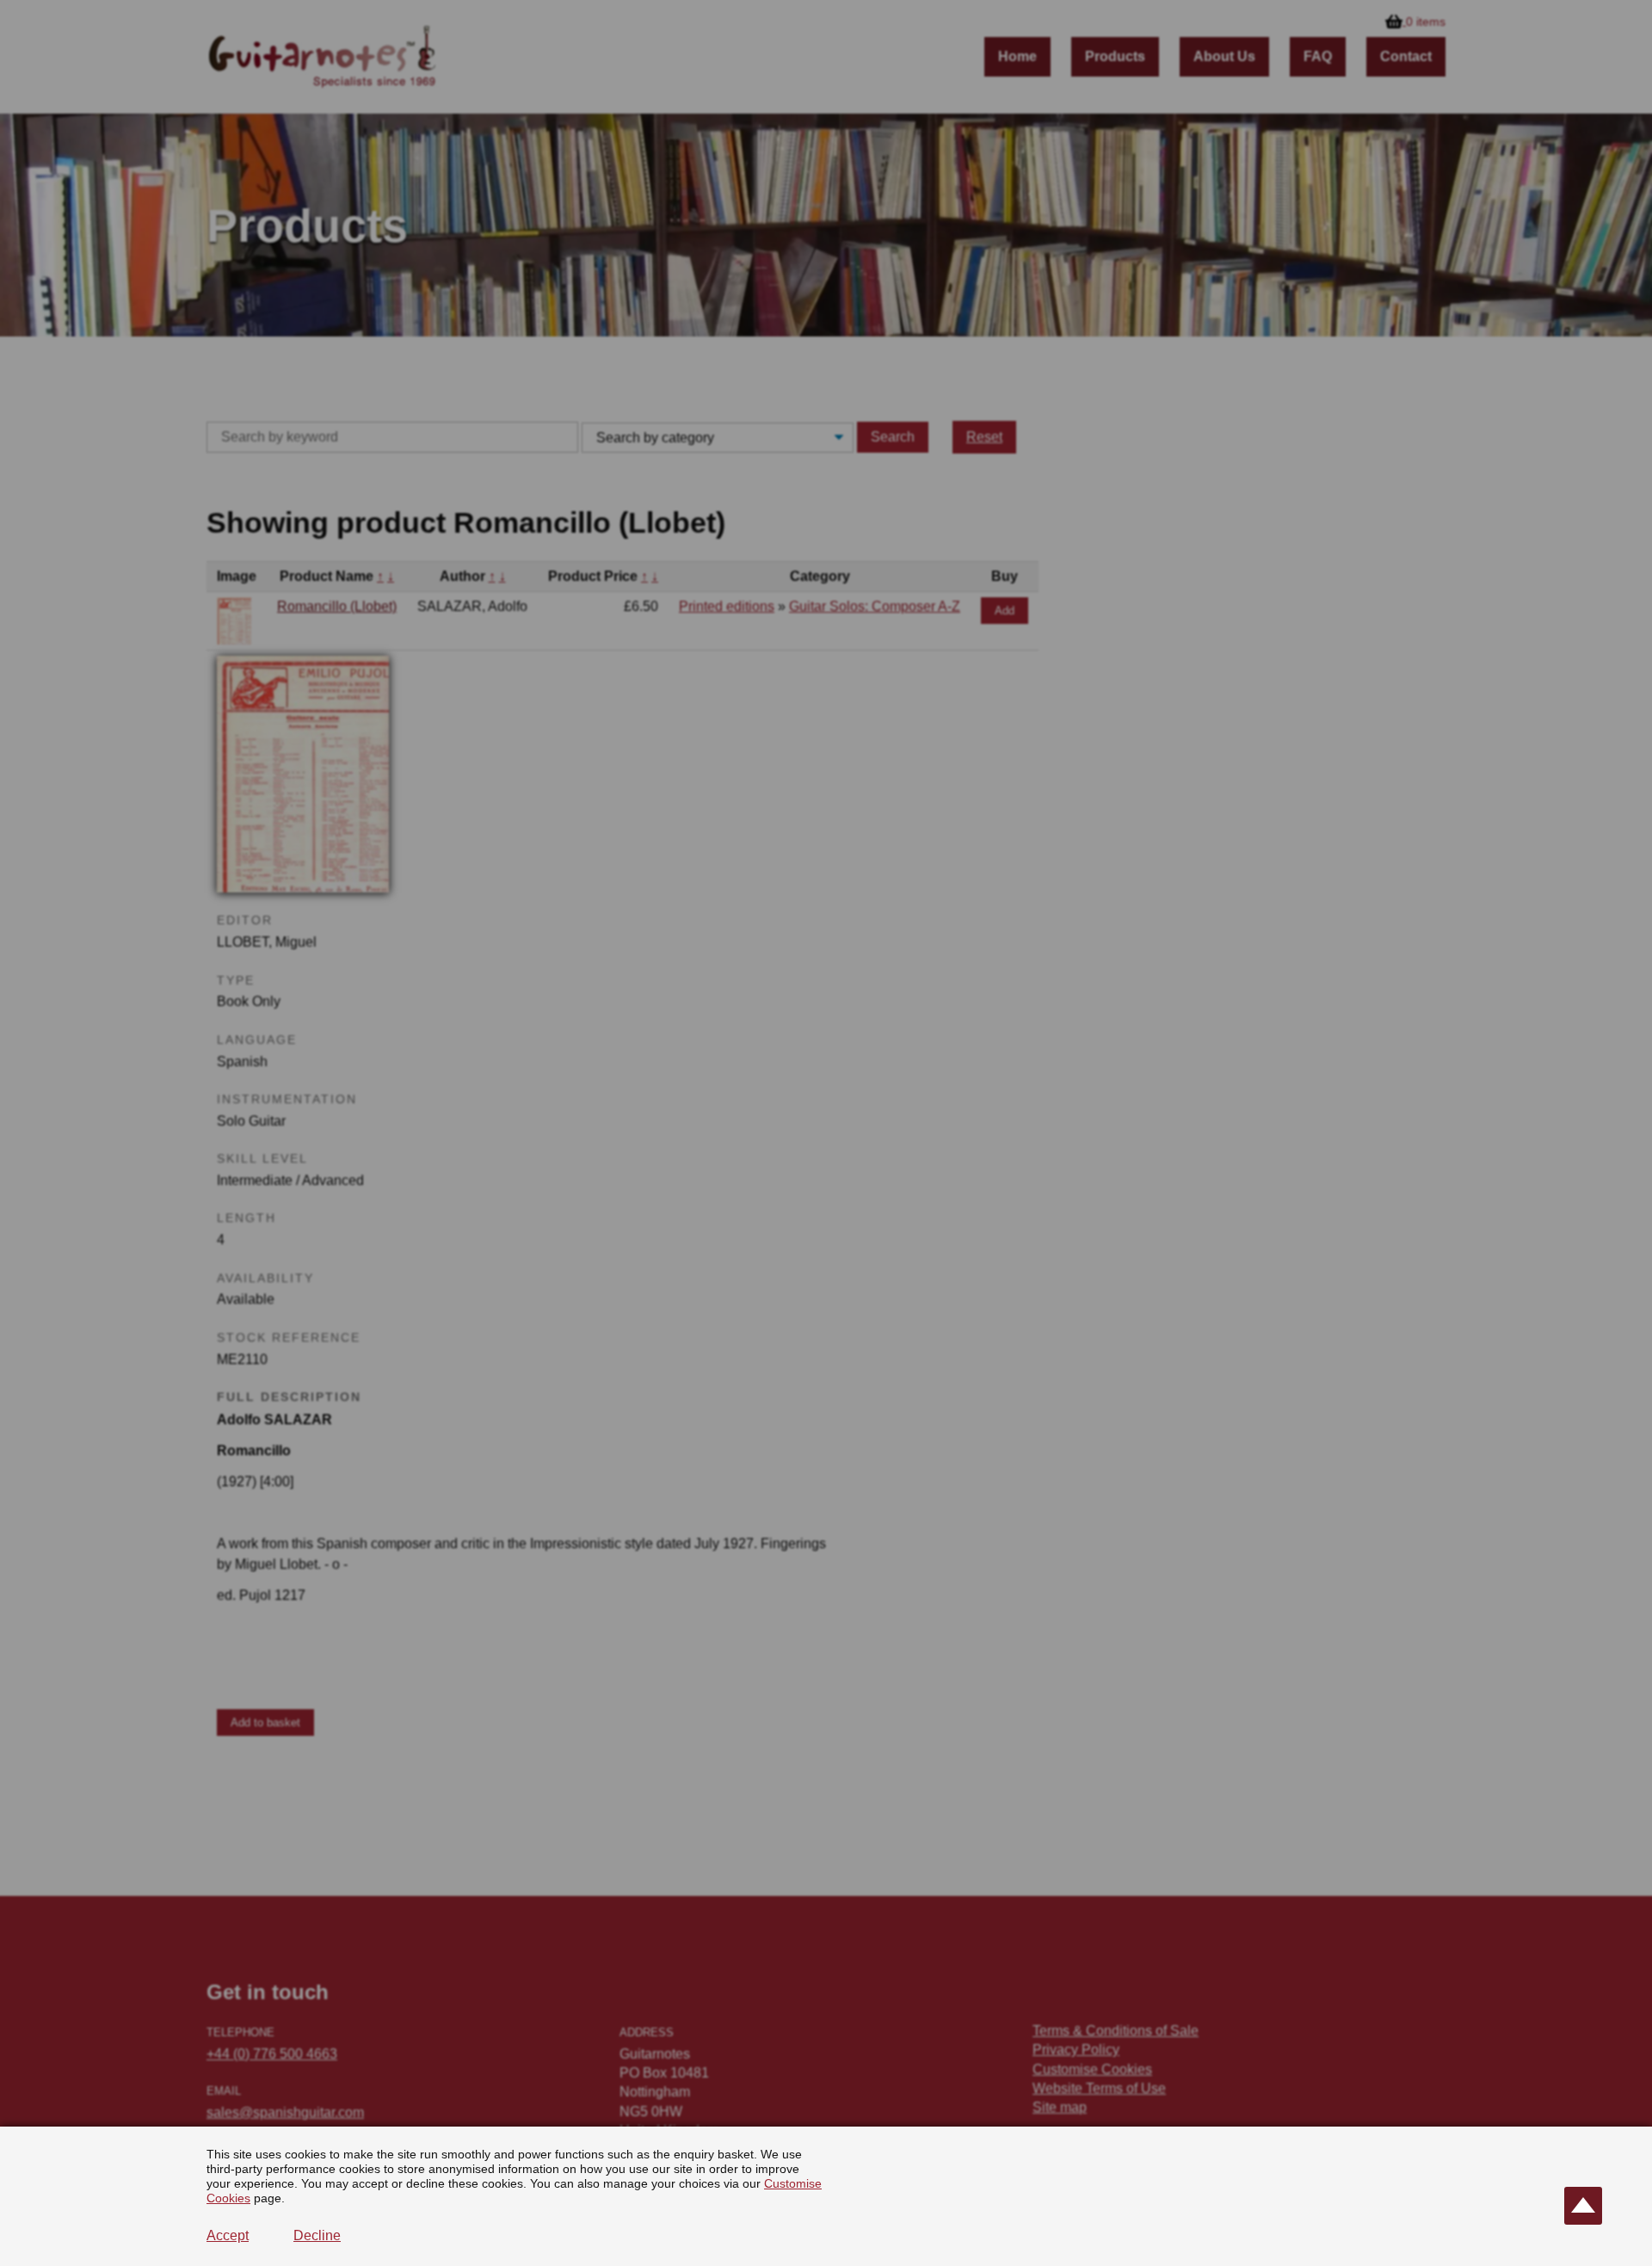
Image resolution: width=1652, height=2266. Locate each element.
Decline (317, 2235)
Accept (228, 2235)
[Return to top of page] (1583, 2206)
